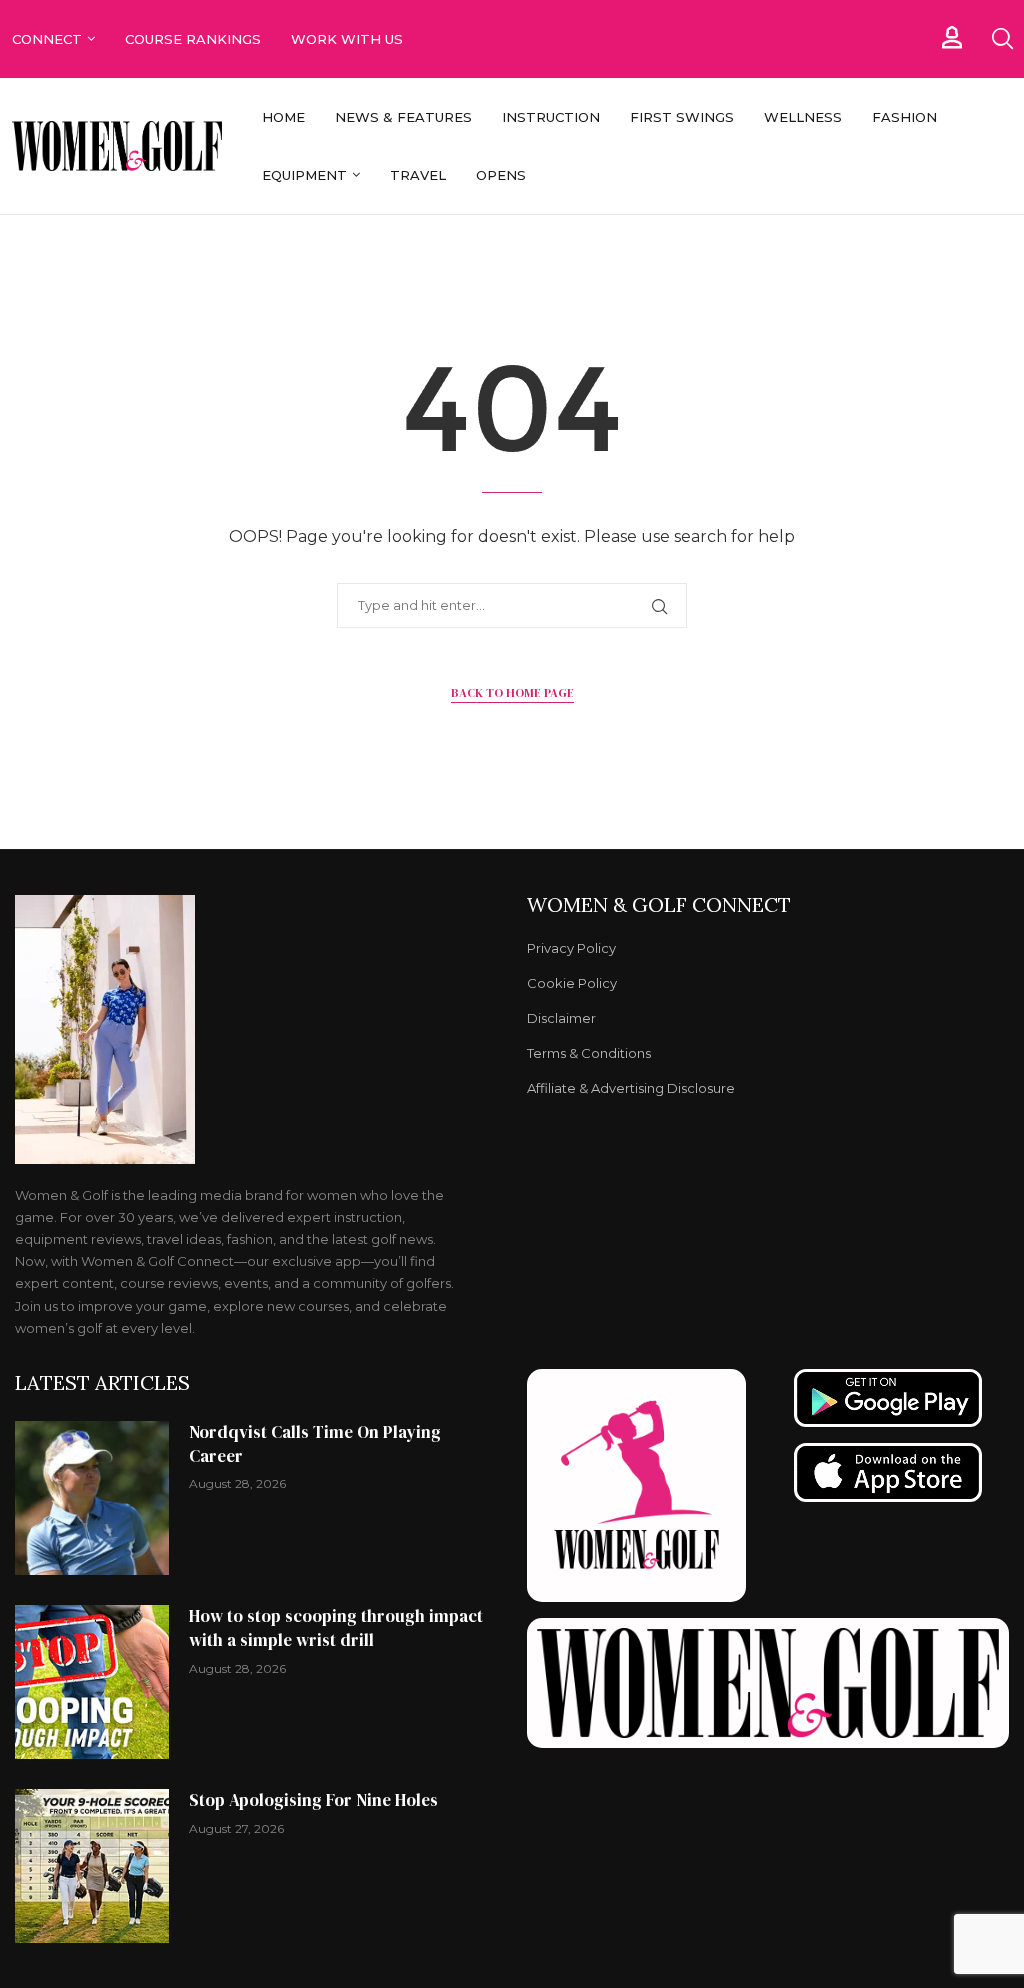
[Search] (1002, 39)
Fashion (904, 117)
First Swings (682, 117)
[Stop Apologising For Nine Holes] (92, 1866)
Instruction (551, 117)
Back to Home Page (512, 693)
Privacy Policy (571, 948)
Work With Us (349, 39)
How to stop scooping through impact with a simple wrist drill (336, 1628)
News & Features (403, 117)
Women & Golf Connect (659, 905)
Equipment (304, 175)
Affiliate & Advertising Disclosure (631, 1088)
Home (283, 117)
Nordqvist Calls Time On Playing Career (315, 1444)
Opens (501, 175)
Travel (418, 175)
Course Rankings (193, 39)
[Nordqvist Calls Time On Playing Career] (92, 1498)
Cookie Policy (572, 983)
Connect (47, 39)
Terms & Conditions (589, 1053)
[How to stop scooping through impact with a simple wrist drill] (92, 1682)
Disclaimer (561, 1018)
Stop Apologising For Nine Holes (313, 1800)
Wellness (803, 117)
